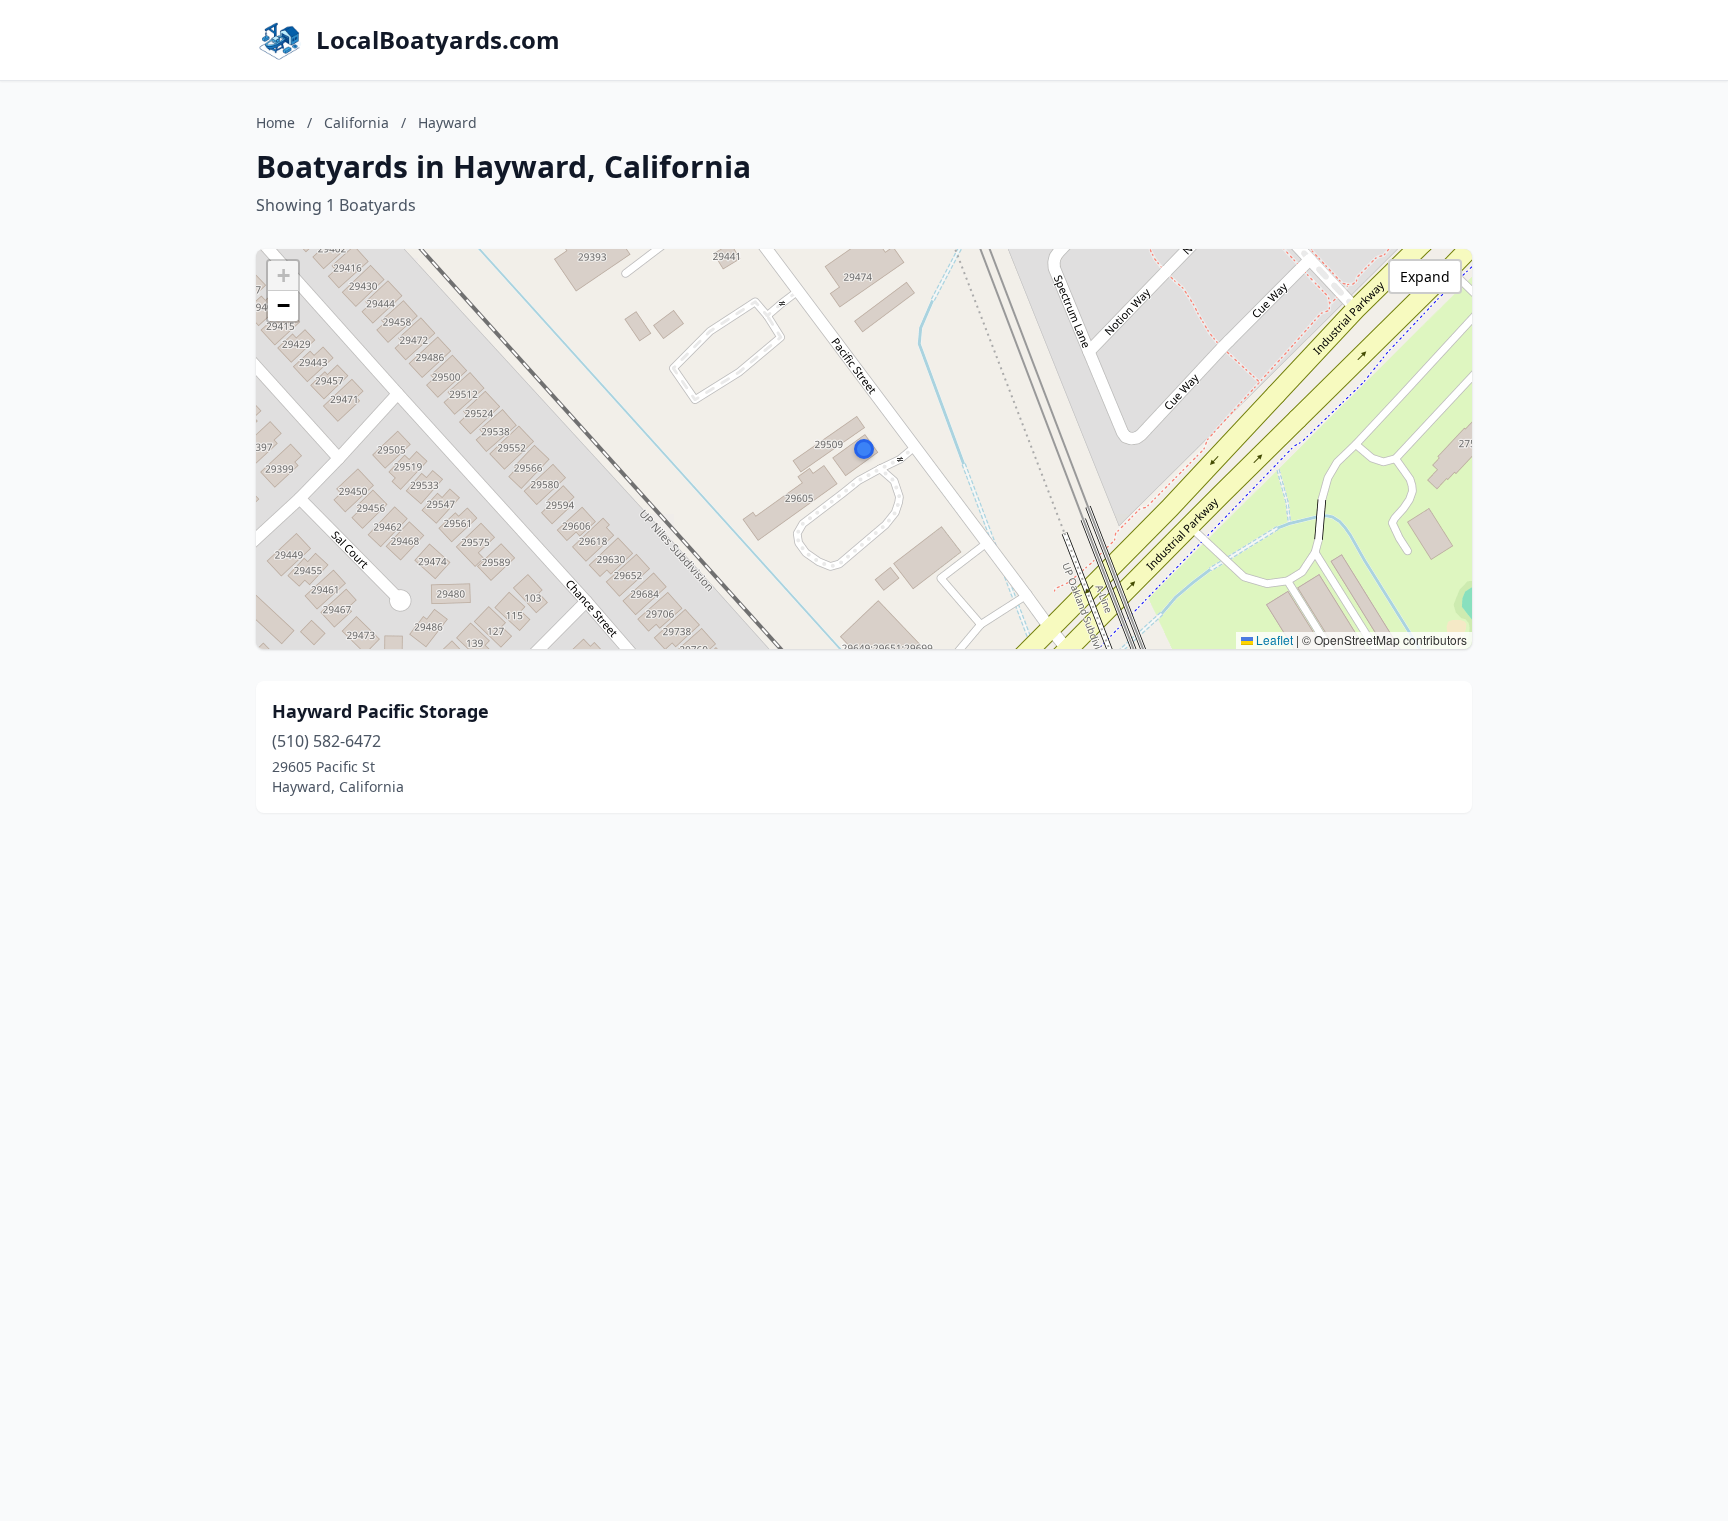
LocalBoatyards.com (438, 40)
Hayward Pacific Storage (380, 711)
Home (275, 122)
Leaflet (1273, 639)
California (356, 122)
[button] (864, 449)
